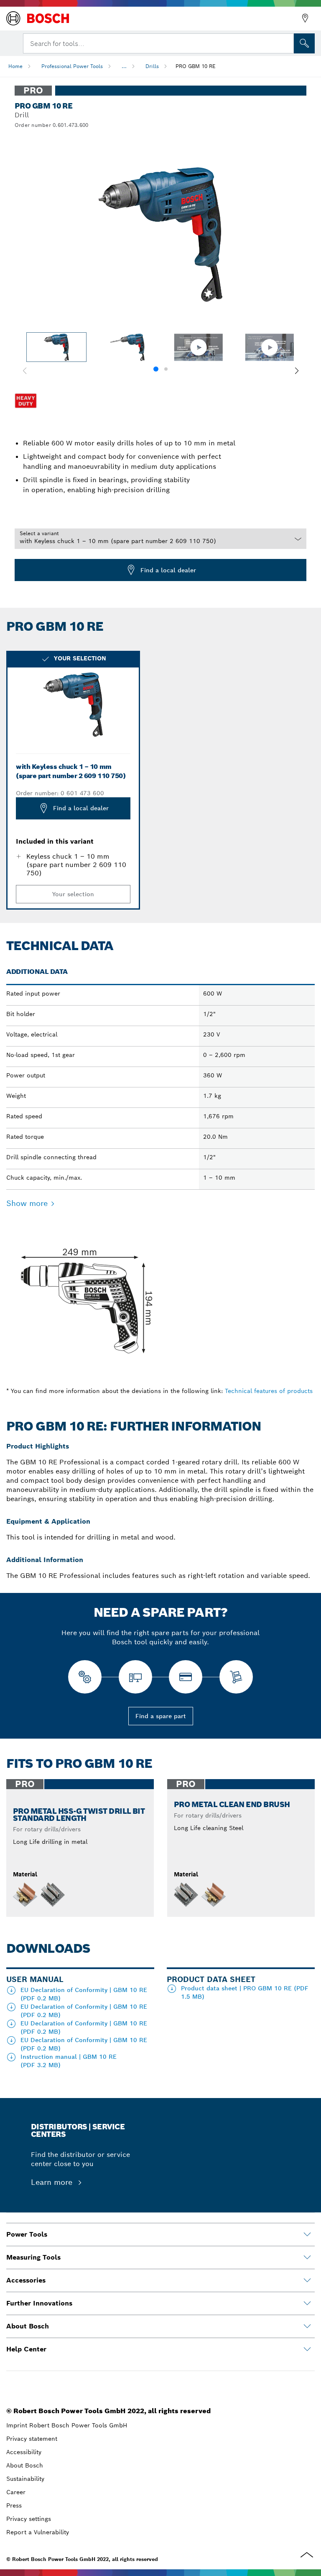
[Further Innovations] (307, 2303)
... (124, 66)
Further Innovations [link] (39, 2303)
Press (14, 2505)
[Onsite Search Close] (287, 43)
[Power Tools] (307, 2235)
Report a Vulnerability (38, 2532)
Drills (152, 66)
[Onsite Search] (304, 43)
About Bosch (25, 2465)
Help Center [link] (26, 2349)
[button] (297, 371)
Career (16, 2492)
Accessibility (24, 2452)
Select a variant (39, 533)
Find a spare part (161, 1716)
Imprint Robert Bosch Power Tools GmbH (67, 2425)
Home (15, 66)
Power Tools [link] (27, 2234)
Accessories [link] (26, 2280)
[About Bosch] (307, 2326)
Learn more (53, 2182)
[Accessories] (307, 2280)
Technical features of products (269, 1391)
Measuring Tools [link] (33, 2257)
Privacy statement (32, 2439)
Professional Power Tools (72, 66)
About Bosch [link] (28, 2326)
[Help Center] (307, 2349)
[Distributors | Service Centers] (305, 18)
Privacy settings (29, 2519)
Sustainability (25, 2479)
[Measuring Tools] (307, 2257)
